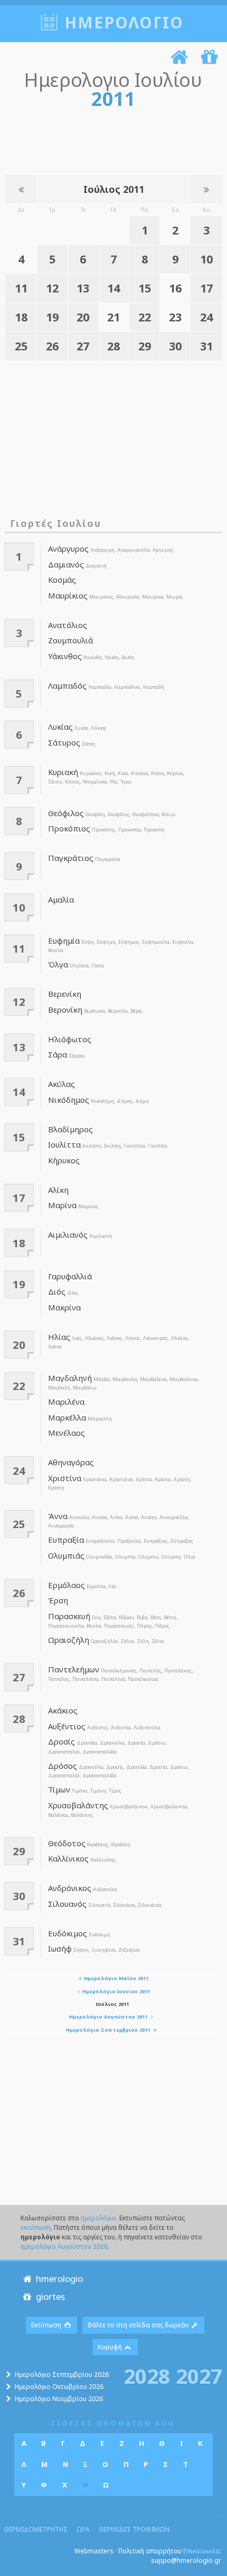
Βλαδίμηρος (70, 1129)
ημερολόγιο (98, 2218)
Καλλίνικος (68, 1858)
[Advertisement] (110, 140)
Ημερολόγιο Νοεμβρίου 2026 (59, 2399)
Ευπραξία (66, 1540)
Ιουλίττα (64, 1144)
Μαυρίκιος (68, 595)
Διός (57, 1291)
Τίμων (59, 1789)
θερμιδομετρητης (36, 2529)
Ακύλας (62, 1084)
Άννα (58, 1516)
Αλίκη (58, 1190)
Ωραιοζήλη (69, 1640)
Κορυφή (111, 2347)
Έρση (58, 1600)
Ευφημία (64, 941)
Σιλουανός (67, 1904)
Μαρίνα (62, 1205)
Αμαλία (61, 899)
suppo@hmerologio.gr (186, 2560)
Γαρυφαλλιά (70, 1276)
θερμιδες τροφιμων (134, 2529)
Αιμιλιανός (68, 1235)
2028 (147, 2375)
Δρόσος (63, 1766)
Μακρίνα (64, 1307)
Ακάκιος (63, 1710)
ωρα (83, 2529)
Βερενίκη (65, 994)
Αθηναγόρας (71, 1462)
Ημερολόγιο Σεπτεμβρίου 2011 (109, 2030)
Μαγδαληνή (70, 1378)
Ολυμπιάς (66, 1555)
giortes (49, 2296)
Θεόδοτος (67, 1843)
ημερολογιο (124, 22)
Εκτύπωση (47, 2325)
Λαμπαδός (67, 685)
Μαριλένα (66, 1402)
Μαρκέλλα (67, 1417)
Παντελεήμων (74, 1669)
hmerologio (58, 2279)
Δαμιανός (66, 564)
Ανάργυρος (68, 548)
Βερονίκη (65, 1010)
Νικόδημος (69, 1100)
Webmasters (94, 2551)
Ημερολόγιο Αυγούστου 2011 (109, 2017)
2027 (199, 2375)
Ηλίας (59, 1337)
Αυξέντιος (67, 1726)
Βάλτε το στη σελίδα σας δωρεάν (139, 2325)
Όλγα (58, 964)
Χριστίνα (65, 1478)
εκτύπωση (36, 2227)
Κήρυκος (64, 1160)
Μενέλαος (67, 1433)
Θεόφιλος (66, 813)
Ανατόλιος (68, 625)
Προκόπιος (69, 828)
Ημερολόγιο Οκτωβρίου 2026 (59, 2387)
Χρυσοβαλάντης (78, 1805)
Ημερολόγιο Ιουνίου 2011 (116, 1991)
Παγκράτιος (71, 858)
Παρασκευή (69, 1616)
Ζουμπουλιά (70, 640)
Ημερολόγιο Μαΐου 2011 (116, 1978)
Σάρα (58, 1054)
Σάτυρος (64, 742)
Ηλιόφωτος (70, 1039)
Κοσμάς (62, 580)
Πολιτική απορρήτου (150, 2551)
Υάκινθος (65, 656)
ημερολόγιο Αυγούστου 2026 (64, 2246)
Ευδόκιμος (68, 1933)
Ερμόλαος (67, 1585)
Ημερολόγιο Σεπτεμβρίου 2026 (62, 2374)
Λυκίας (60, 727)
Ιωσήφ (60, 1948)
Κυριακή (63, 772)
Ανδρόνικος (70, 1888)
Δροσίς (62, 1741)
